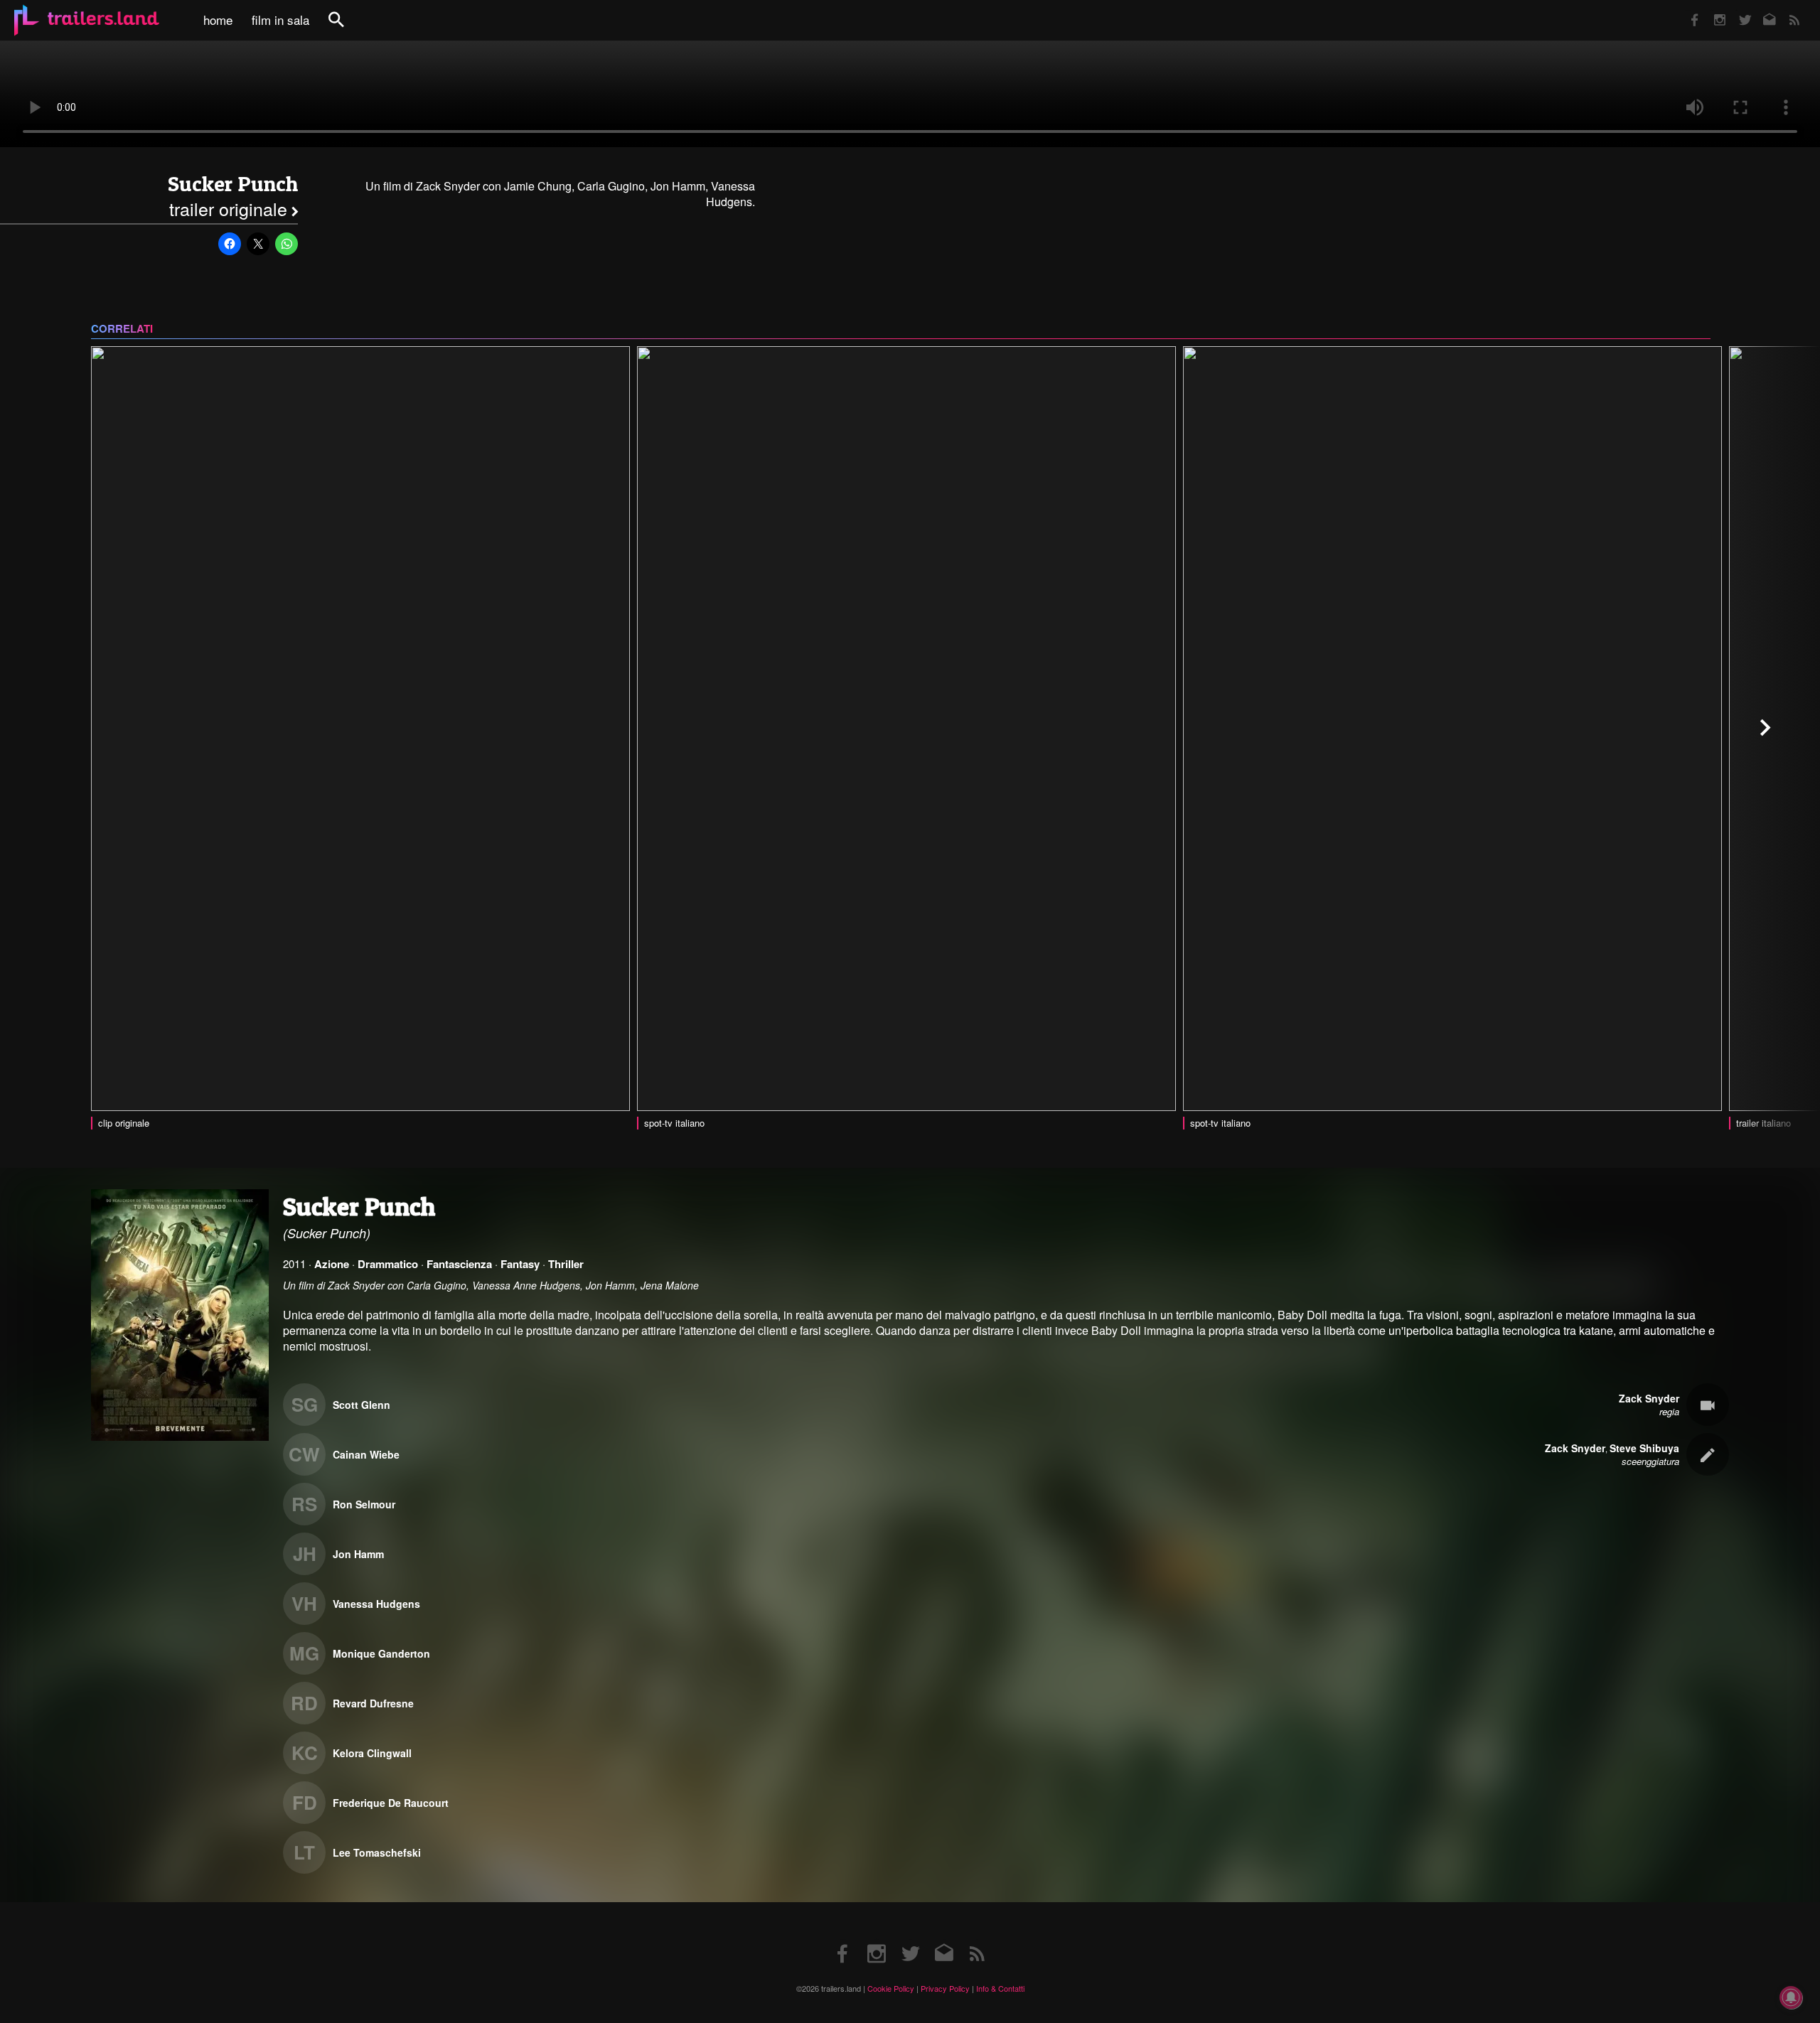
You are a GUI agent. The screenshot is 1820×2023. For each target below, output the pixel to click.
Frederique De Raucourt (391, 1803)
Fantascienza (459, 1264)
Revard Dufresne (373, 1703)
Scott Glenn (362, 1405)
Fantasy (520, 1264)
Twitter (1736, 10)
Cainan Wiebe (366, 1454)
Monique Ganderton (381, 1653)
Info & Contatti (1000, 1988)
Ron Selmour (364, 1504)
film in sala (280, 20)
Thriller (566, 1264)
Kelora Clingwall (372, 1753)
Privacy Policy (945, 1988)
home (218, 20)
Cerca (346, 27)
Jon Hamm (358, 1554)
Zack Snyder (1649, 1398)
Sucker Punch (233, 184)
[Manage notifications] (1791, 1997)
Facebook (1688, 10)
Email (1761, 10)
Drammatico (388, 1264)
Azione (332, 1264)
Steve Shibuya (1644, 1448)
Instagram (1712, 10)
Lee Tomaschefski (377, 1852)
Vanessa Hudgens (376, 1604)
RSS (1786, 10)
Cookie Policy (891, 1988)
